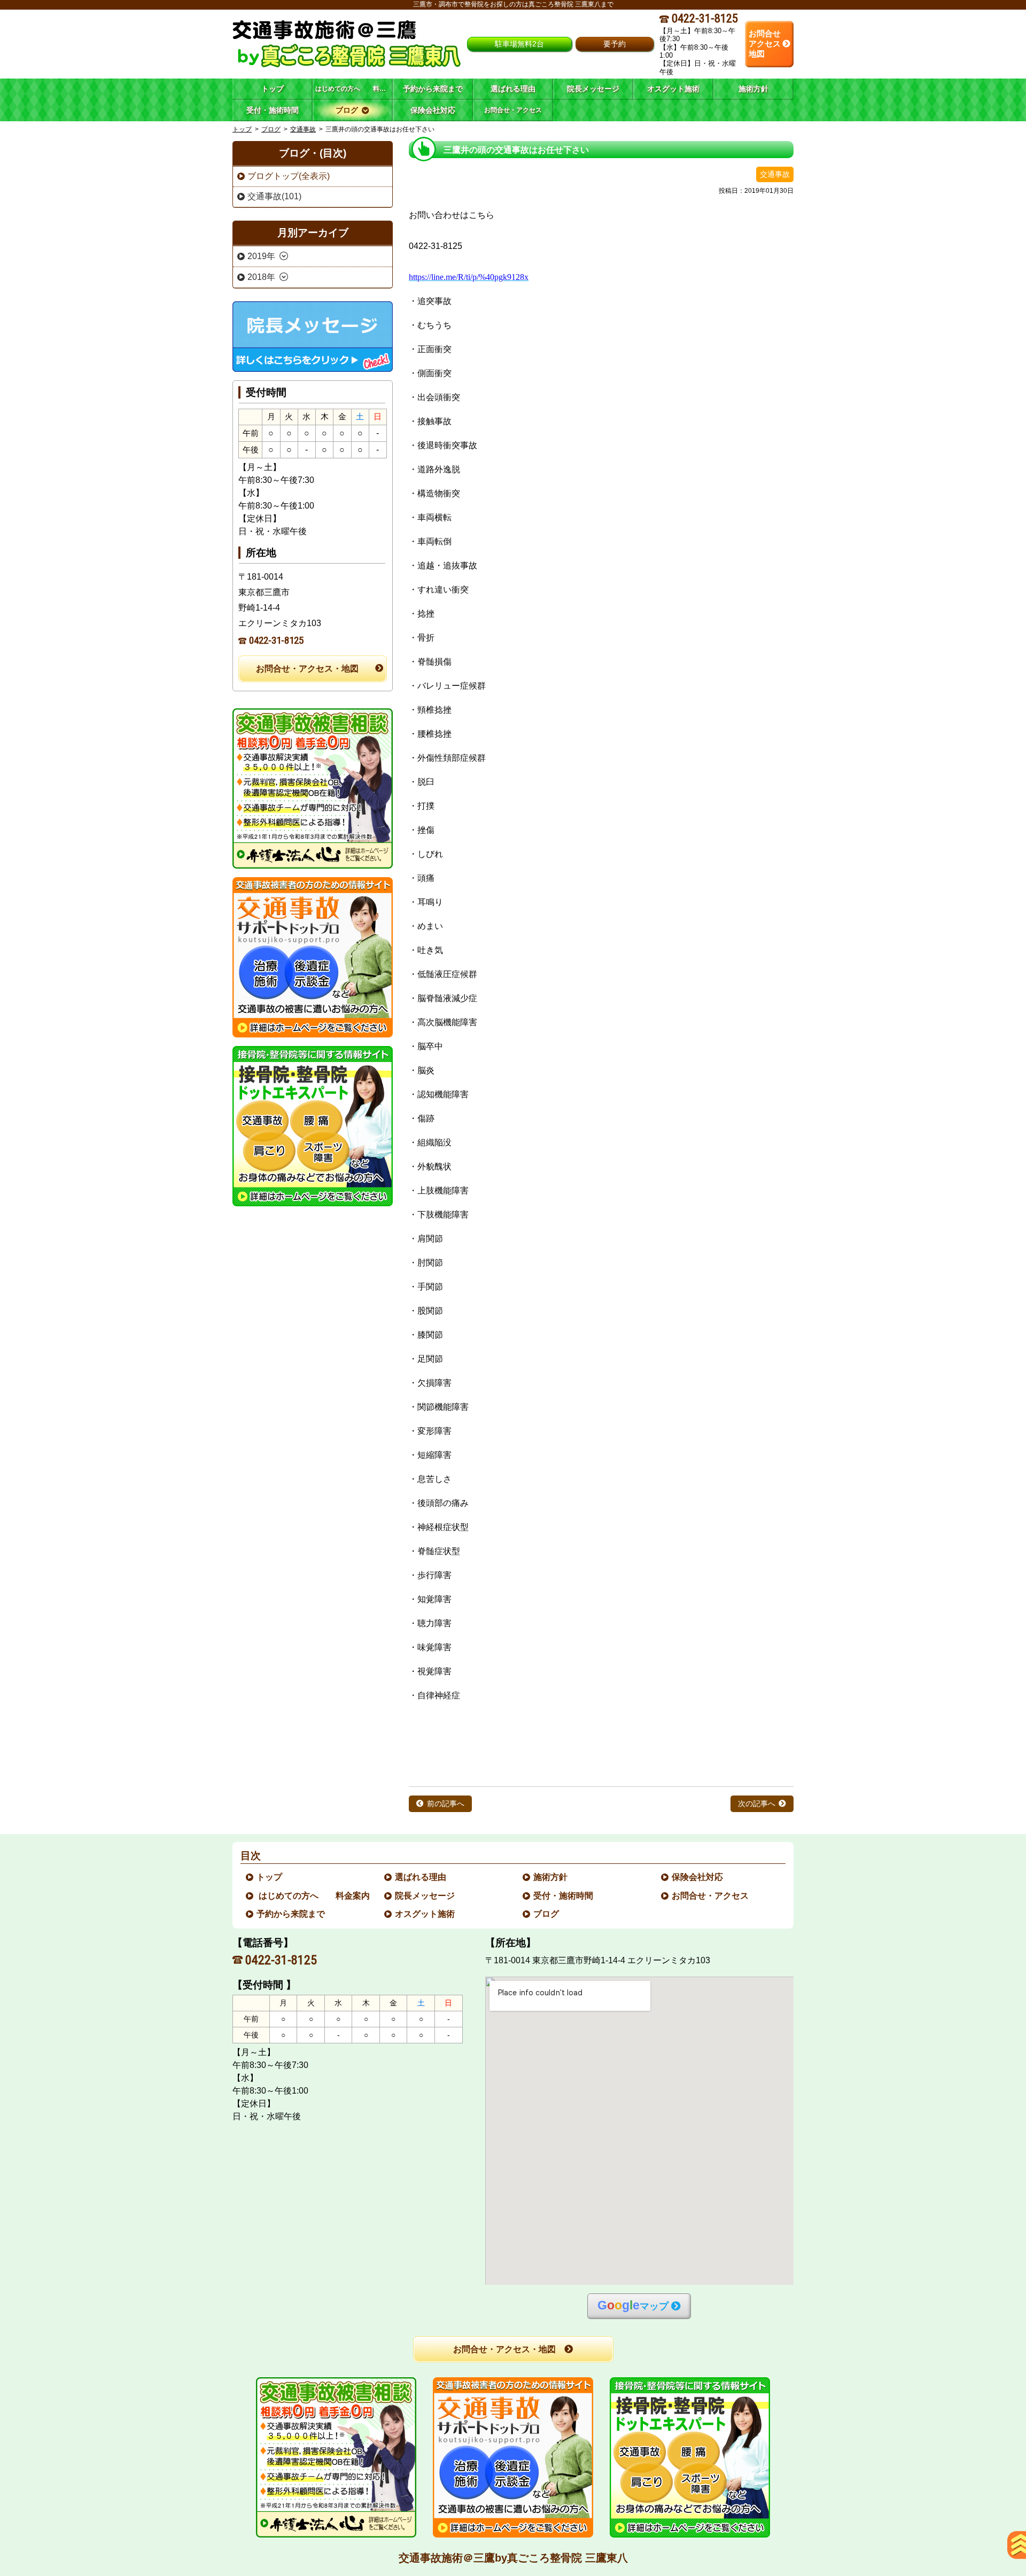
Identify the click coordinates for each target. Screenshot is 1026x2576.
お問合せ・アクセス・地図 (307, 669)
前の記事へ (446, 1804)
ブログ (271, 129)
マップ (633, 2305)
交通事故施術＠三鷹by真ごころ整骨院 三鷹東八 (513, 2558)
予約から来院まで (291, 1914)
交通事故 (303, 129)
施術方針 (551, 1877)
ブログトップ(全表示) (289, 176)
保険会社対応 (698, 1877)
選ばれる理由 (421, 1877)
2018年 (261, 277)
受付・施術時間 (564, 1896)
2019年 (261, 256)
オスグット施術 (425, 1914)
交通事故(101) (274, 196)
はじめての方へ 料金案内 (314, 1896)
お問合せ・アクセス (711, 1896)
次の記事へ (757, 1804)
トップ (273, 89)
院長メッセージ (425, 1896)
